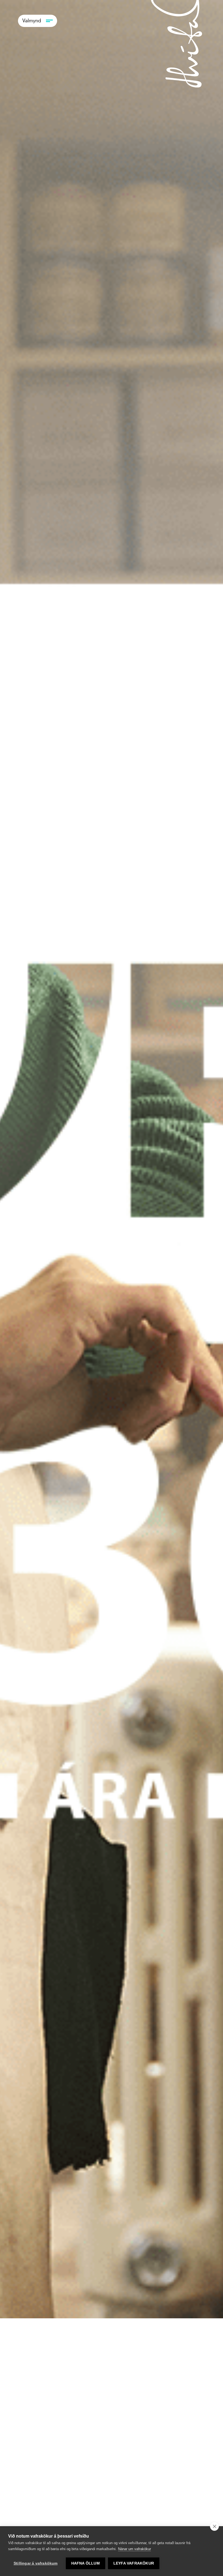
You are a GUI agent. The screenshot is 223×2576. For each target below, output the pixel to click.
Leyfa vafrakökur (134, 2563)
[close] (214, 2526)
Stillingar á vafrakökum (36, 2563)
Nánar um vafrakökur (134, 2549)
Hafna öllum (86, 2563)
